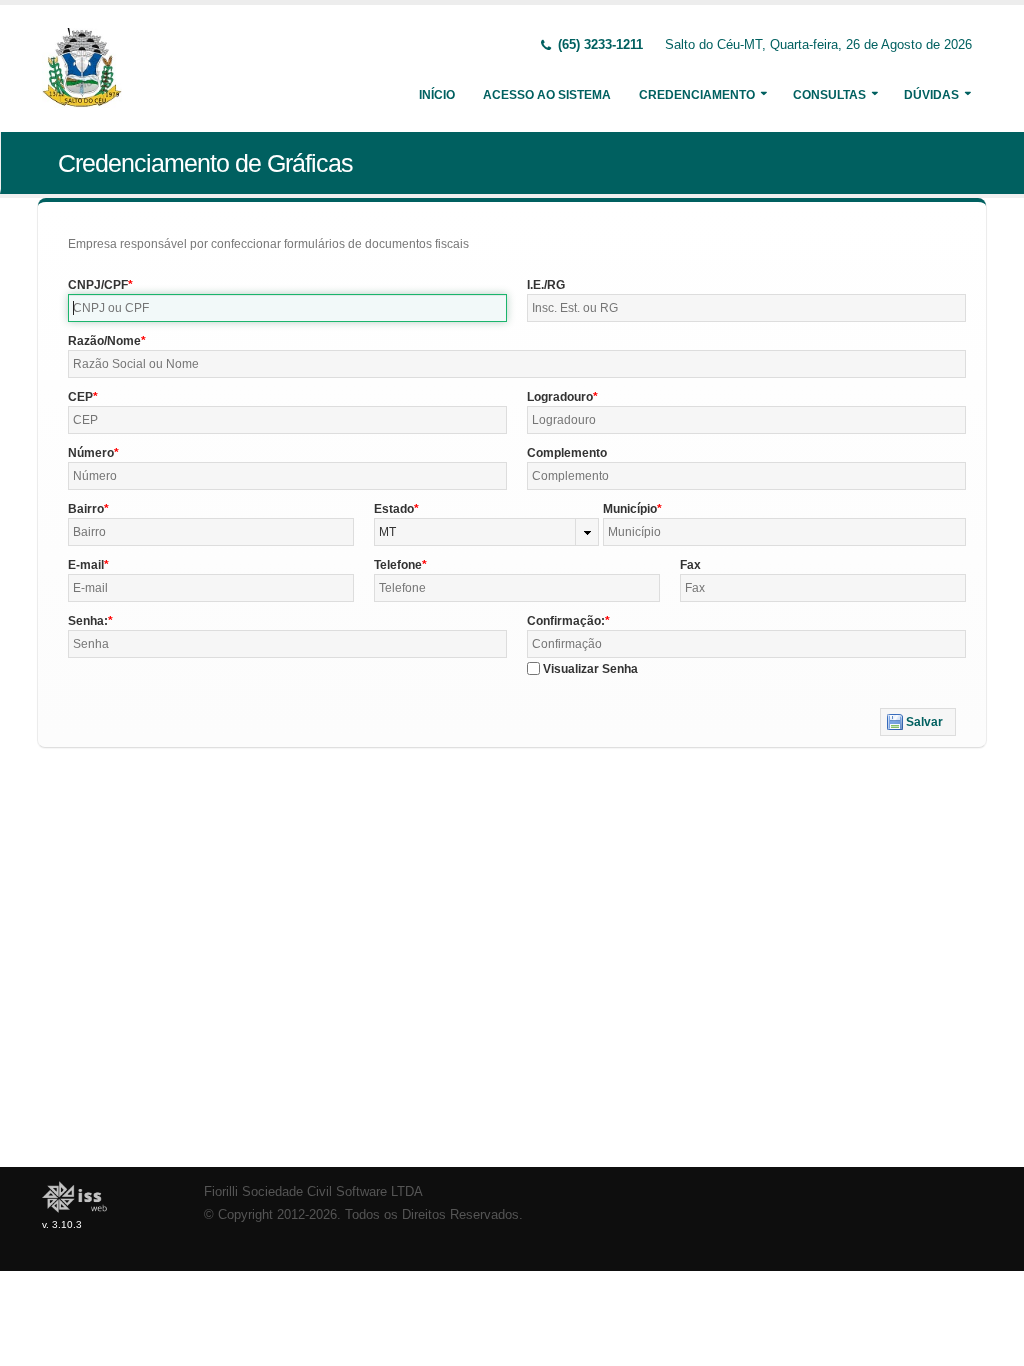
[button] (918, 722)
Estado (394, 509)
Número (91, 453)
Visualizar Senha (590, 669)
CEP (80, 397)
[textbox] (287, 308)
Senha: (88, 621)
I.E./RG (546, 285)
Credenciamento (697, 95)
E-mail (86, 565)
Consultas (829, 95)
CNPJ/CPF (98, 285)
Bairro (86, 509)
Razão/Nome (104, 341)
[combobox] (487, 532)
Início (437, 95)
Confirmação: (566, 621)
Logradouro (560, 397)
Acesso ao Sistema (547, 95)
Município (630, 509)
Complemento (567, 453)
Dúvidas (931, 95)
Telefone (398, 565)
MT (387, 532)
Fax (690, 565)
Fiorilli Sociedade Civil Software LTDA (313, 1192)
